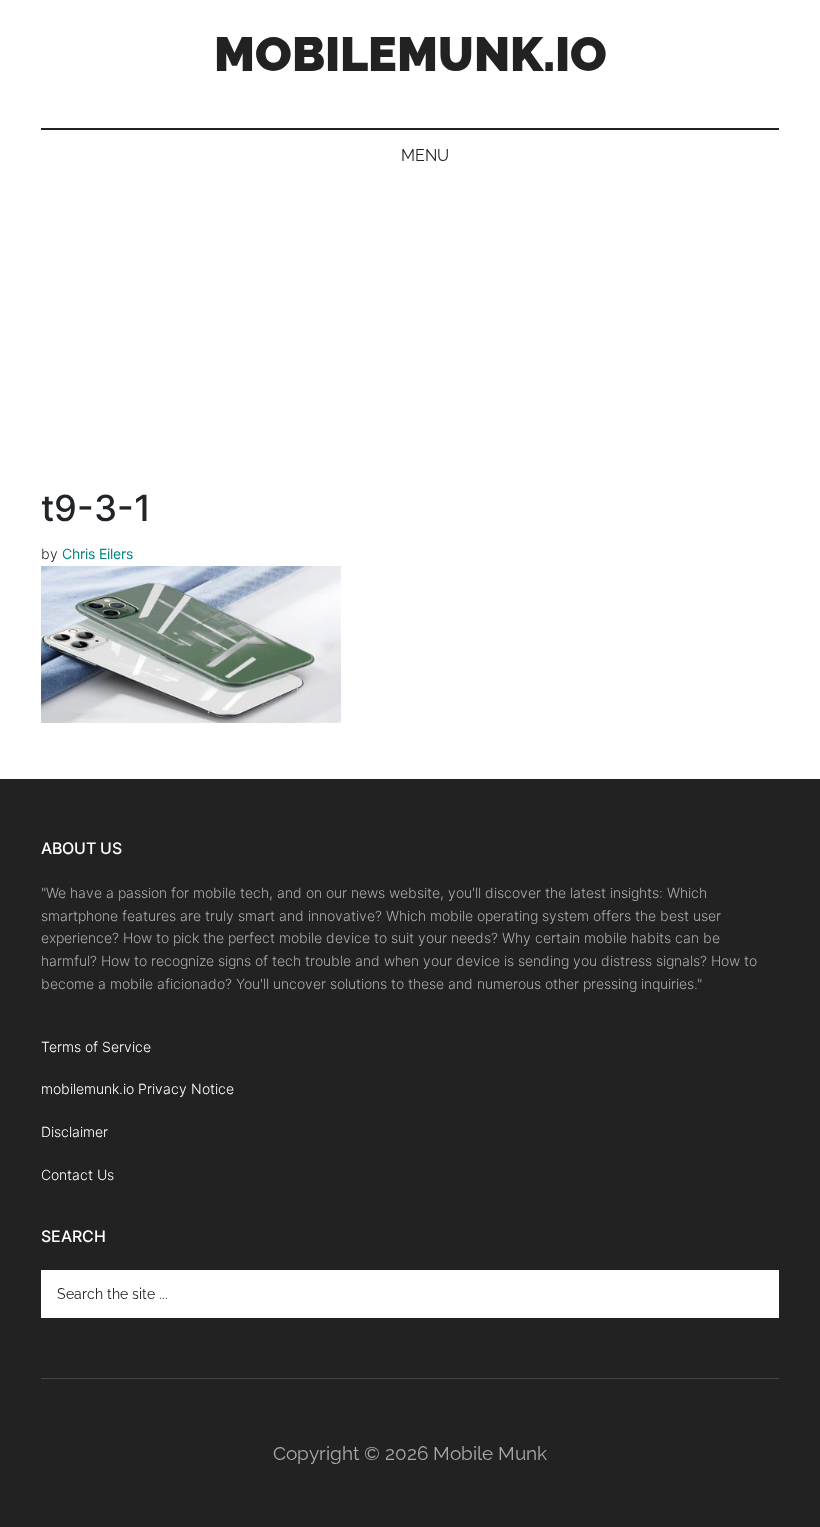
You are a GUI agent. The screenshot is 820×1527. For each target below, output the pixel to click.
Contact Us (77, 1174)
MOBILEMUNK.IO (410, 54)
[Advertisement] (410, 332)
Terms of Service (96, 1046)
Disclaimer (74, 1131)
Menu (425, 155)
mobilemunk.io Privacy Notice (137, 1088)
